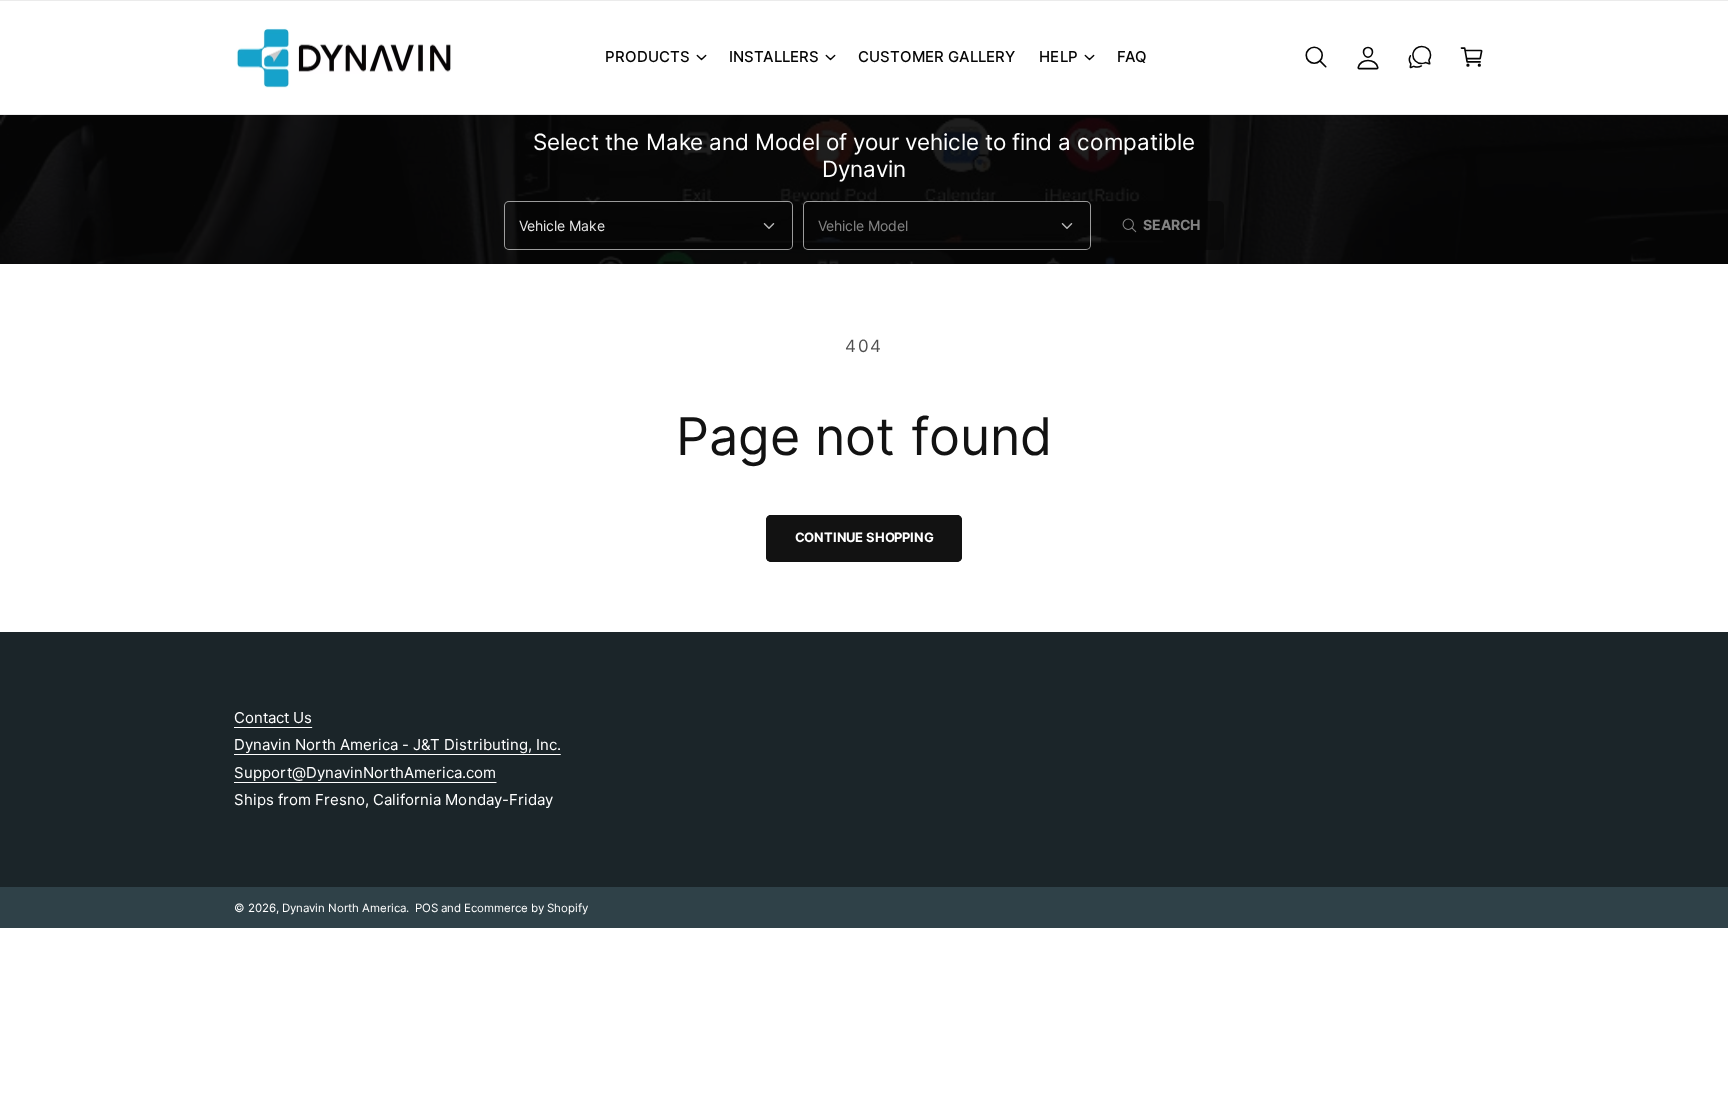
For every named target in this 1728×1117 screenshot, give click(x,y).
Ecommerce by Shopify (526, 908)
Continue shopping (864, 537)
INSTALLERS (774, 56)
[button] (655, 57)
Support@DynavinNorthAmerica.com (365, 772)
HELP (1058, 56)
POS (426, 908)
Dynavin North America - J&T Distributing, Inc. (397, 744)
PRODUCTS (647, 56)
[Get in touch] (1420, 57)
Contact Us (273, 717)
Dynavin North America (344, 908)
